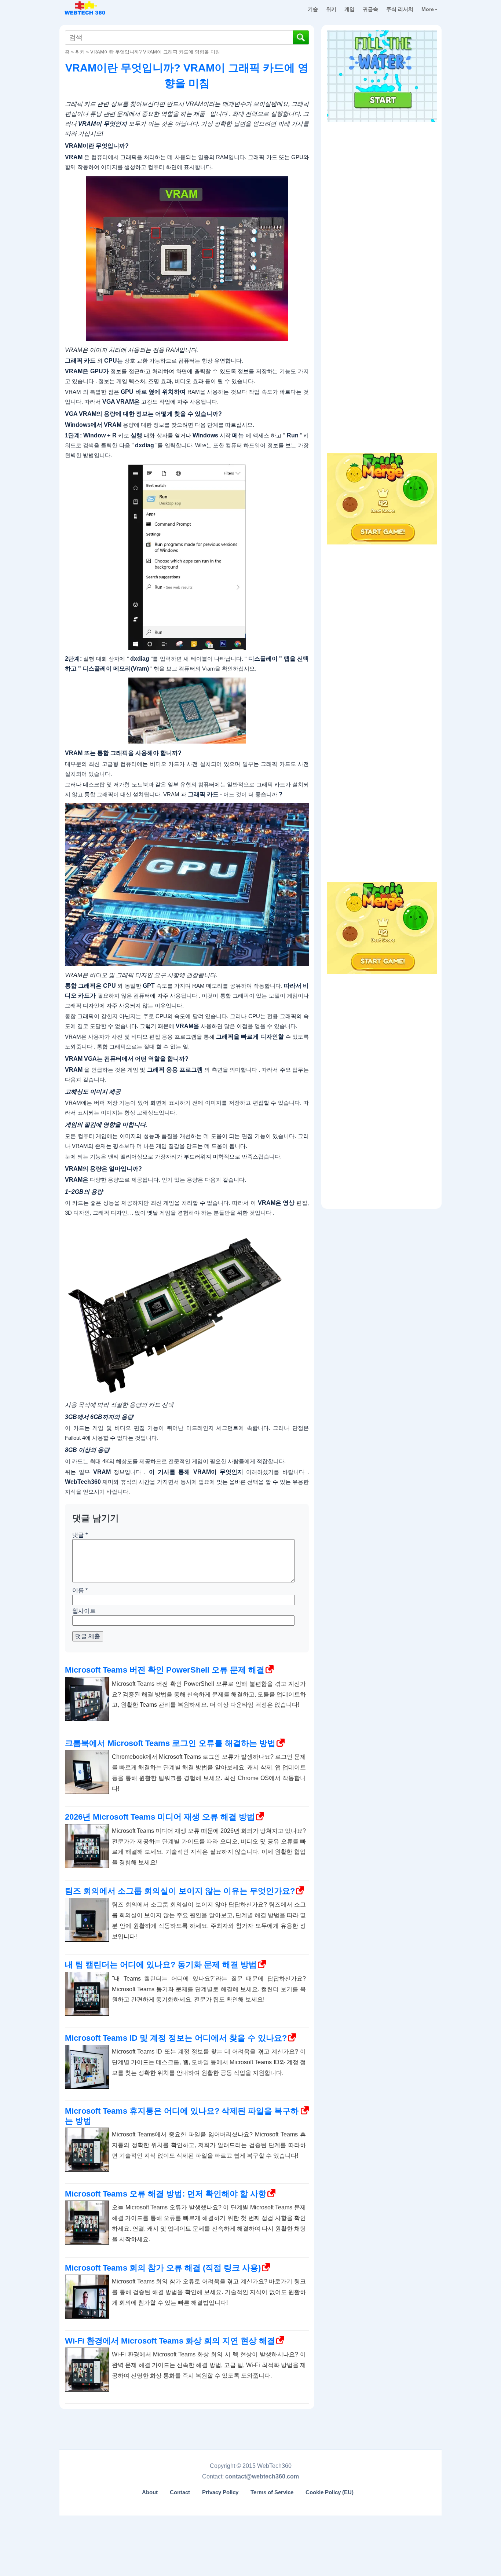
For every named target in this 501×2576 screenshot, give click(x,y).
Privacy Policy (220, 2492)
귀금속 (370, 9)
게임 (350, 9)
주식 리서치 (400, 9)
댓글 (80, 1535)
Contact (180, 2492)
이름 (80, 1590)
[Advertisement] (382, 172)
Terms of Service (272, 2492)
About (150, 2492)
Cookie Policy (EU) (330, 2492)
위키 (331, 9)
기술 (313, 9)
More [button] (428, 9)
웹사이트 (84, 1611)
